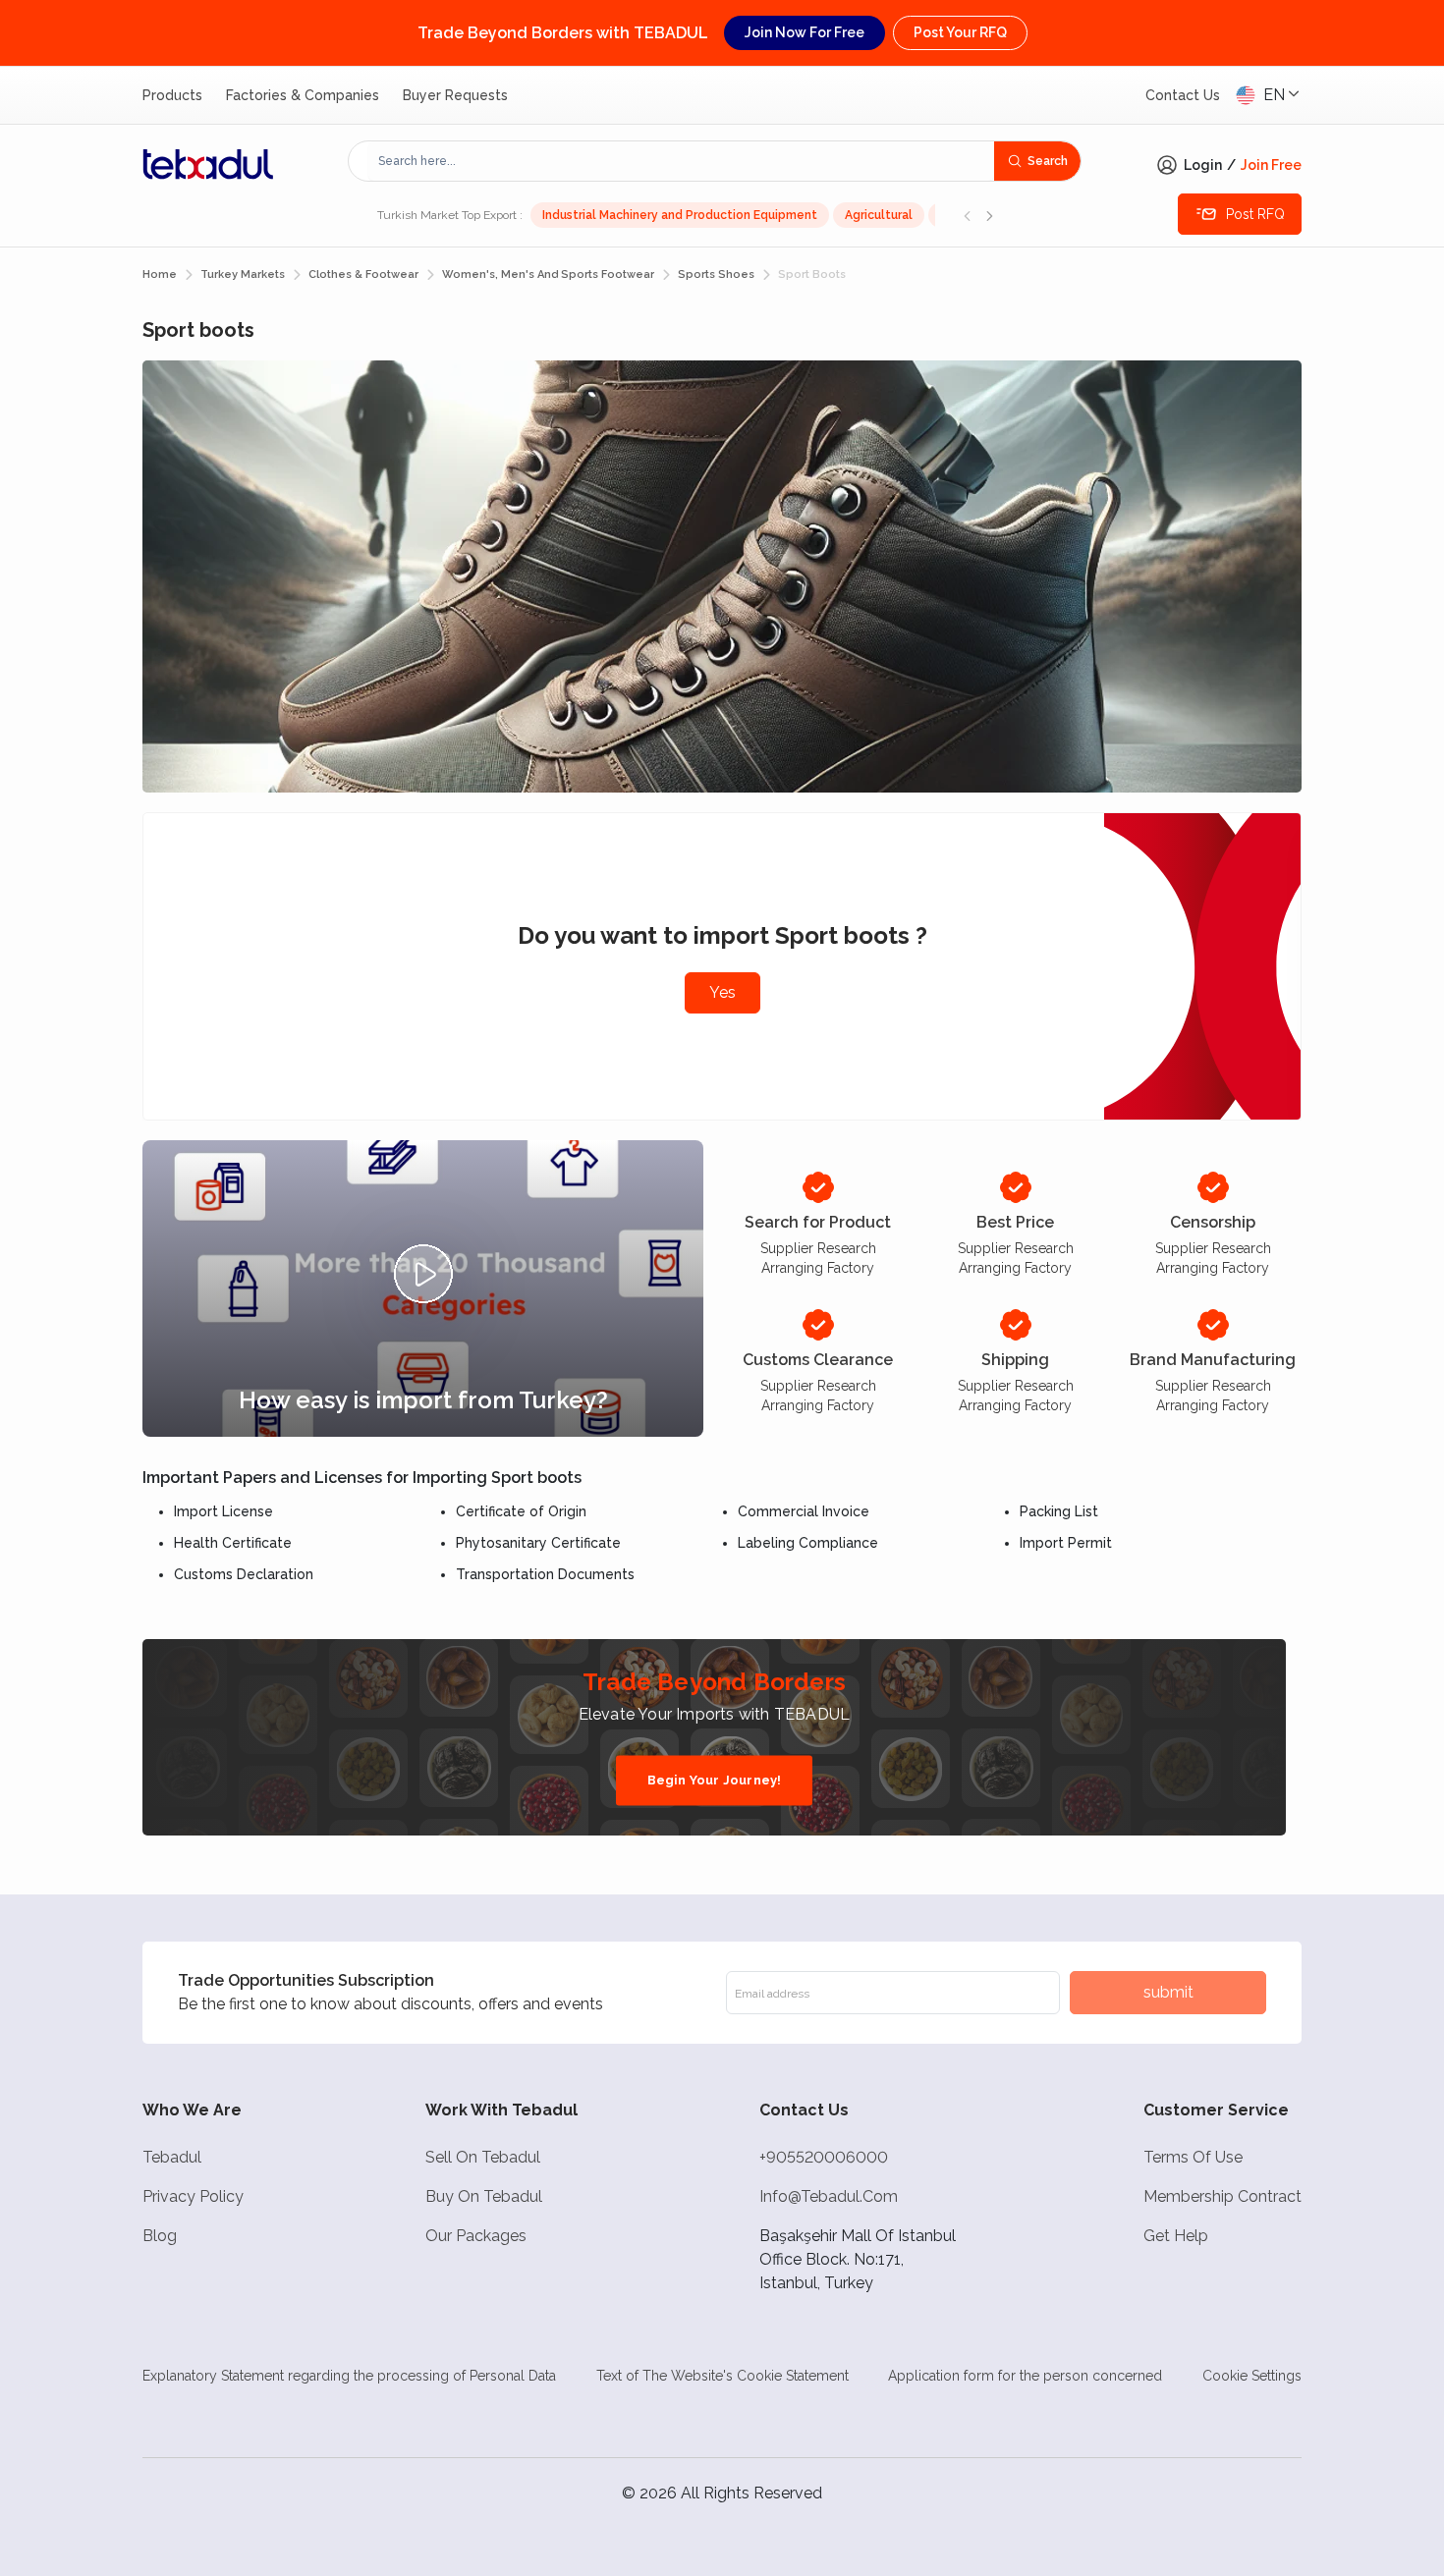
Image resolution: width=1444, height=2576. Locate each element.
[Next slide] (989, 215)
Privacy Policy (193, 2196)
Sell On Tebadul (483, 2157)
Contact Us (1183, 95)
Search (1048, 161)
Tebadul (172, 2157)
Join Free (1271, 165)
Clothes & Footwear (363, 274)
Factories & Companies (303, 95)
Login (1203, 165)
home (160, 274)
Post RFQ (1255, 214)
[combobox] (681, 161)
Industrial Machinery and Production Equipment (680, 215)
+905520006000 (824, 2157)
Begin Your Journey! (715, 1780)
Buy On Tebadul (484, 2196)
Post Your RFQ (960, 32)
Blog (160, 2236)
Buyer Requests (455, 95)
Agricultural (879, 215)
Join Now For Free (805, 32)
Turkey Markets (243, 274)
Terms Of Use (1193, 2157)
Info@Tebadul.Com (829, 2196)
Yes (722, 992)
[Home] (208, 164)
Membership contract (1222, 2196)
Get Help (1176, 2236)
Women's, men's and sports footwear (548, 274)
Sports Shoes (716, 274)
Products (172, 95)
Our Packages (476, 2236)
